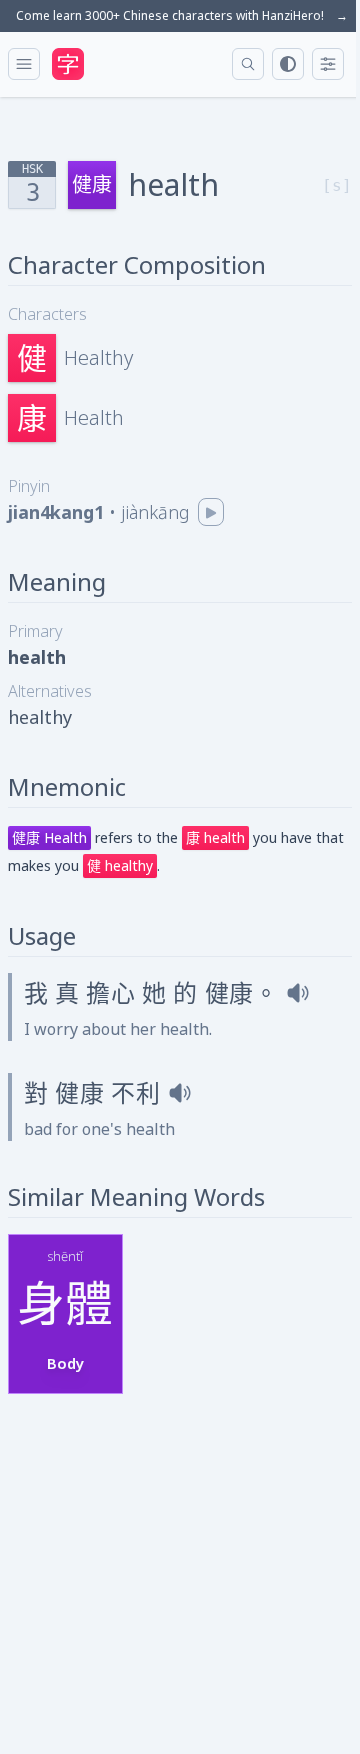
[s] (337, 185)
